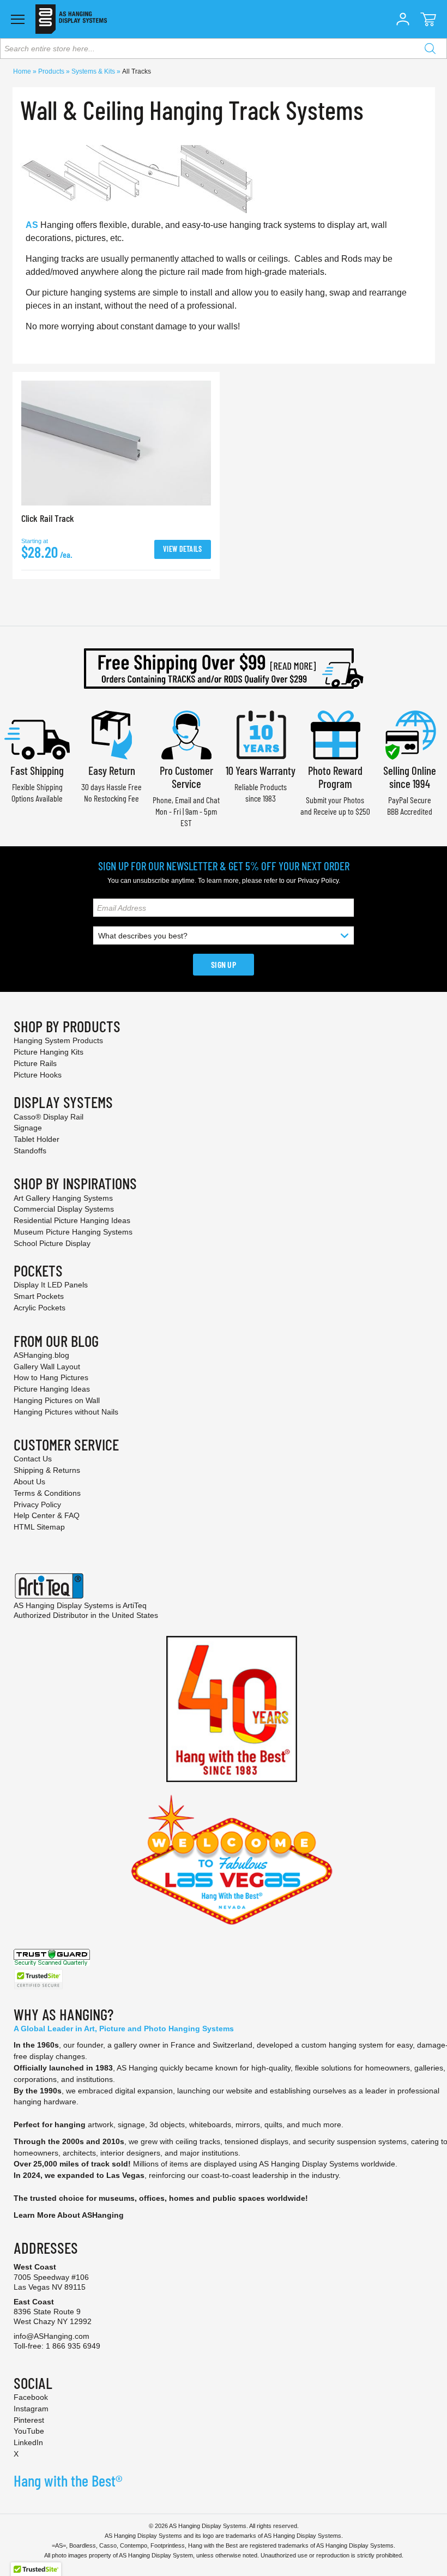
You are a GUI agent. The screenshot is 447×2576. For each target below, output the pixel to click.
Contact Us (33, 1459)
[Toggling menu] (18, 19)
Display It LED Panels (51, 1285)
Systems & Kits (94, 71)
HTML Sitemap (39, 1527)
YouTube (29, 2431)
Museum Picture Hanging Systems (73, 1232)
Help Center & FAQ (47, 1515)
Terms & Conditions (47, 1493)
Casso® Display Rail (49, 1117)
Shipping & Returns (47, 1470)
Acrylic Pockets (40, 1308)
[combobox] (224, 49)
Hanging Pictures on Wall (57, 1400)
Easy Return (112, 770)
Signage (28, 1128)
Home (23, 71)
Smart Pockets (39, 1296)
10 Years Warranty (261, 770)
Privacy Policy (318, 881)
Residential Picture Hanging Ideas (72, 1220)
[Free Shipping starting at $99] (224, 669)
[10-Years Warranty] (261, 734)
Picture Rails (35, 1063)
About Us (29, 1482)
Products (52, 71)
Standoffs (30, 1151)
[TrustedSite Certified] (38, 1979)
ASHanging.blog (41, 1355)
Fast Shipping (37, 770)
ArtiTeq (135, 1605)
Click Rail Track (48, 518)
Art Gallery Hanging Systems (63, 1198)
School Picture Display (52, 1243)
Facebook (31, 2397)
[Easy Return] (112, 734)
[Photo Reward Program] (335, 734)
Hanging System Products (58, 1040)
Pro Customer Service (186, 777)
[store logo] (71, 19)
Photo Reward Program (335, 777)
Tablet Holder (37, 1139)
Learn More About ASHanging (69, 2215)
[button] (403, 19)
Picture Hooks (38, 1075)
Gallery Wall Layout (47, 1367)
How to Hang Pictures (51, 1377)
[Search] (430, 49)
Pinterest (29, 2420)
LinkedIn (28, 2442)
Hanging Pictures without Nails (66, 1412)
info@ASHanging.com (52, 2336)
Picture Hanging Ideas (52, 1389)
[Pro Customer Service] (186, 734)
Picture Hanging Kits (49, 1052)
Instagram (31, 2409)
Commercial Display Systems (64, 1209)
